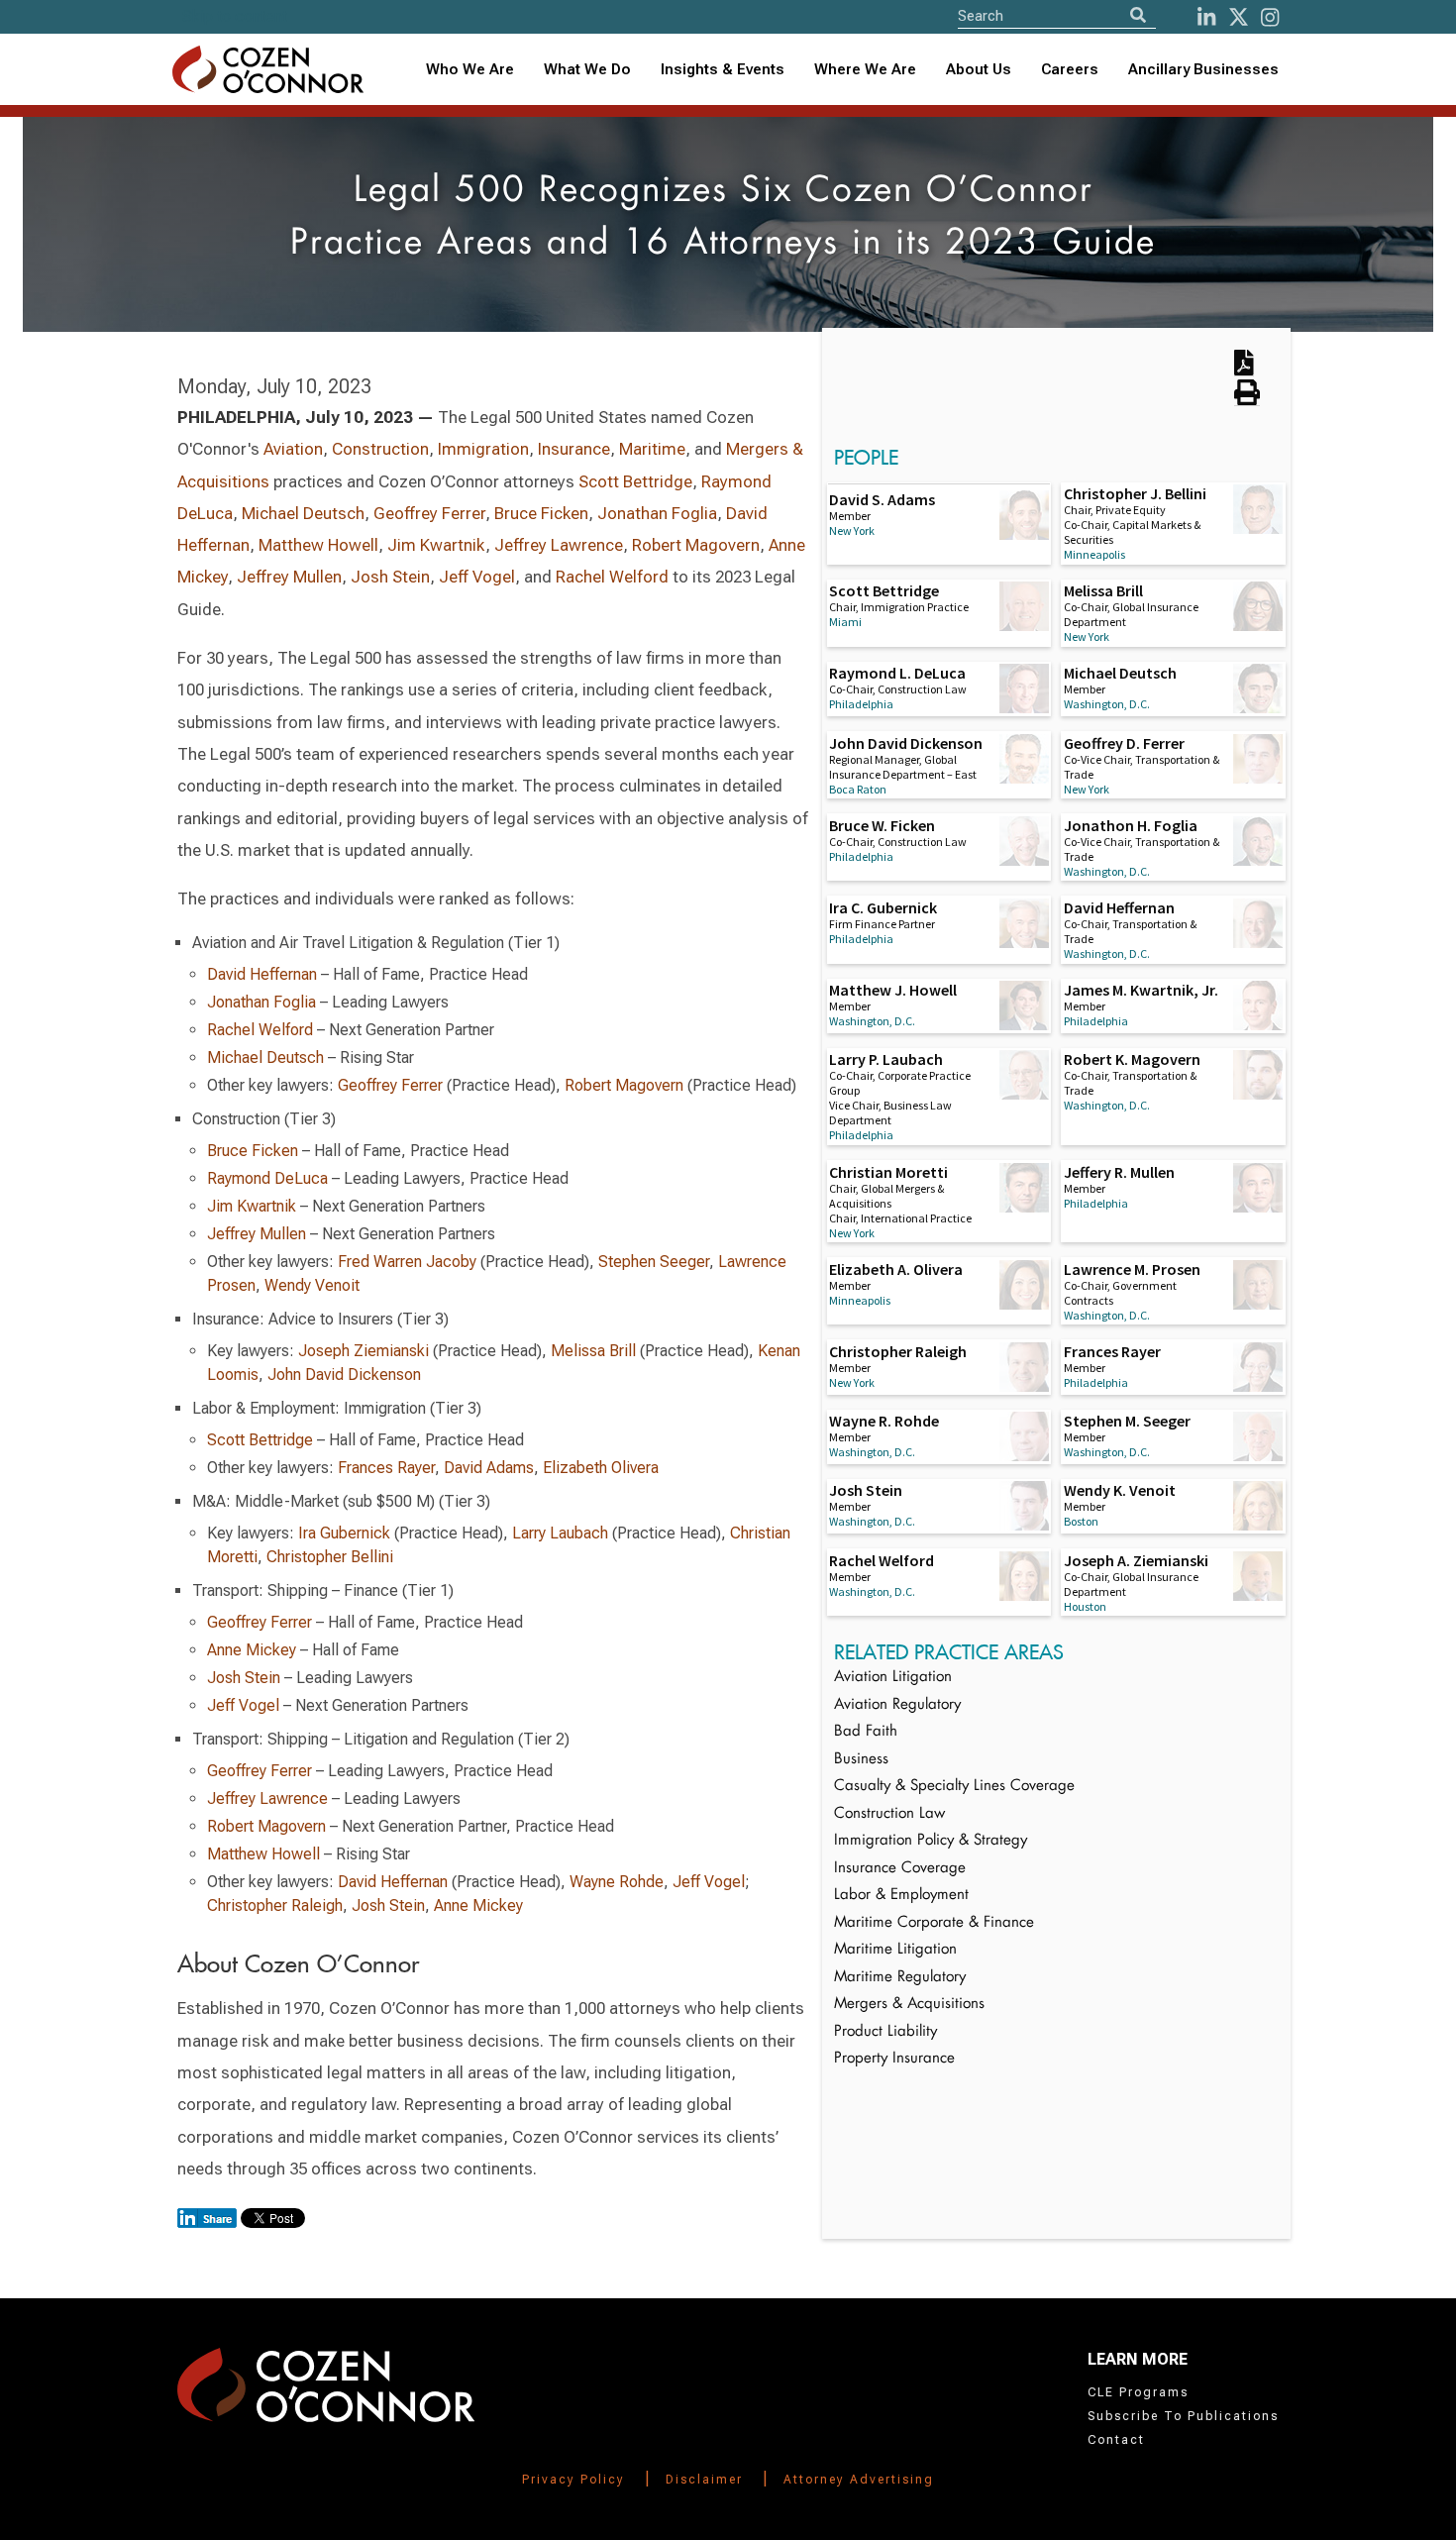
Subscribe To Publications (1183, 2416)
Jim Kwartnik (436, 545)
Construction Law (889, 1814)
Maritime (652, 449)
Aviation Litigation (893, 1678)
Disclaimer (704, 2480)
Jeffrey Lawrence (559, 545)
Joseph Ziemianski (364, 1351)
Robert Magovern (696, 545)
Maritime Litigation (895, 1950)
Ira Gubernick (346, 1533)
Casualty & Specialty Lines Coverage (954, 1787)
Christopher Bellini (330, 1557)
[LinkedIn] (1206, 17)
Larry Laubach (560, 1533)
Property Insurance (894, 2059)
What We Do (587, 69)
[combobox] (723, 70)
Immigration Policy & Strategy (931, 1841)
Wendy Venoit (312, 1285)
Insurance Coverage (900, 1869)
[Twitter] (1239, 17)
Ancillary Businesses (1203, 69)
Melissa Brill (593, 1351)
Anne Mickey (252, 1650)
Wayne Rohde (617, 1882)
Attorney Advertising (859, 2480)
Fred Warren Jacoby (407, 1262)
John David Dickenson (344, 1375)
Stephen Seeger (654, 1262)
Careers (1070, 69)
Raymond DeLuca (267, 1178)
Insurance (574, 449)
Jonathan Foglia (657, 513)
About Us (979, 69)
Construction (380, 449)
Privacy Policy (573, 2480)
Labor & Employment (901, 1896)
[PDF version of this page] (1244, 370)
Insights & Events (723, 69)
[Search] (1138, 15)
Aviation (293, 449)
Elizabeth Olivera (601, 1468)
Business (861, 1760)
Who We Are (470, 69)
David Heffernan (262, 974)
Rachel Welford (612, 577)
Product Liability (885, 2032)
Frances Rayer (386, 1468)
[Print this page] (1247, 399)
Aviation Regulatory (897, 1705)
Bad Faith (866, 1732)
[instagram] (1270, 17)
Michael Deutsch (303, 513)
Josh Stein (390, 577)
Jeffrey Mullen (289, 577)
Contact (1116, 2440)
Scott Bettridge (635, 481)
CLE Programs (1138, 2392)
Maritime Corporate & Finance (934, 1923)
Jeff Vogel (477, 577)
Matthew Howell (318, 545)
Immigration (483, 449)
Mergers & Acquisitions (909, 2005)
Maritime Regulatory (900, 1978)
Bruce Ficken (541, 513)
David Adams (489, 1468)
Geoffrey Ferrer (429, 513)
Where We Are (865, 69)
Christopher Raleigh (275, 1905)
